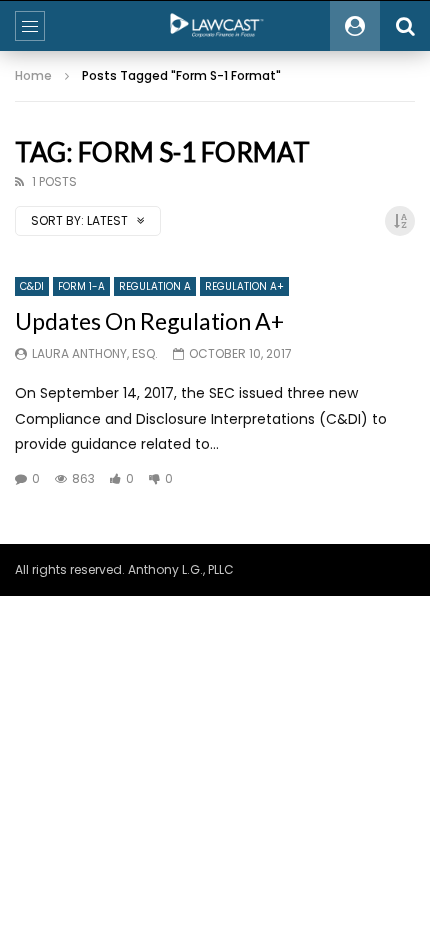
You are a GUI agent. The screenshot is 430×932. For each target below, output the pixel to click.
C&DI (32, 286)
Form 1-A (81, 286)
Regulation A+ (244, 286)
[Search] (405, 26)
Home (33, 75)
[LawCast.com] (215, 26)
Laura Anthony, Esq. (95, 353)
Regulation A (155, 286)
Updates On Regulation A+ (149, 321)
